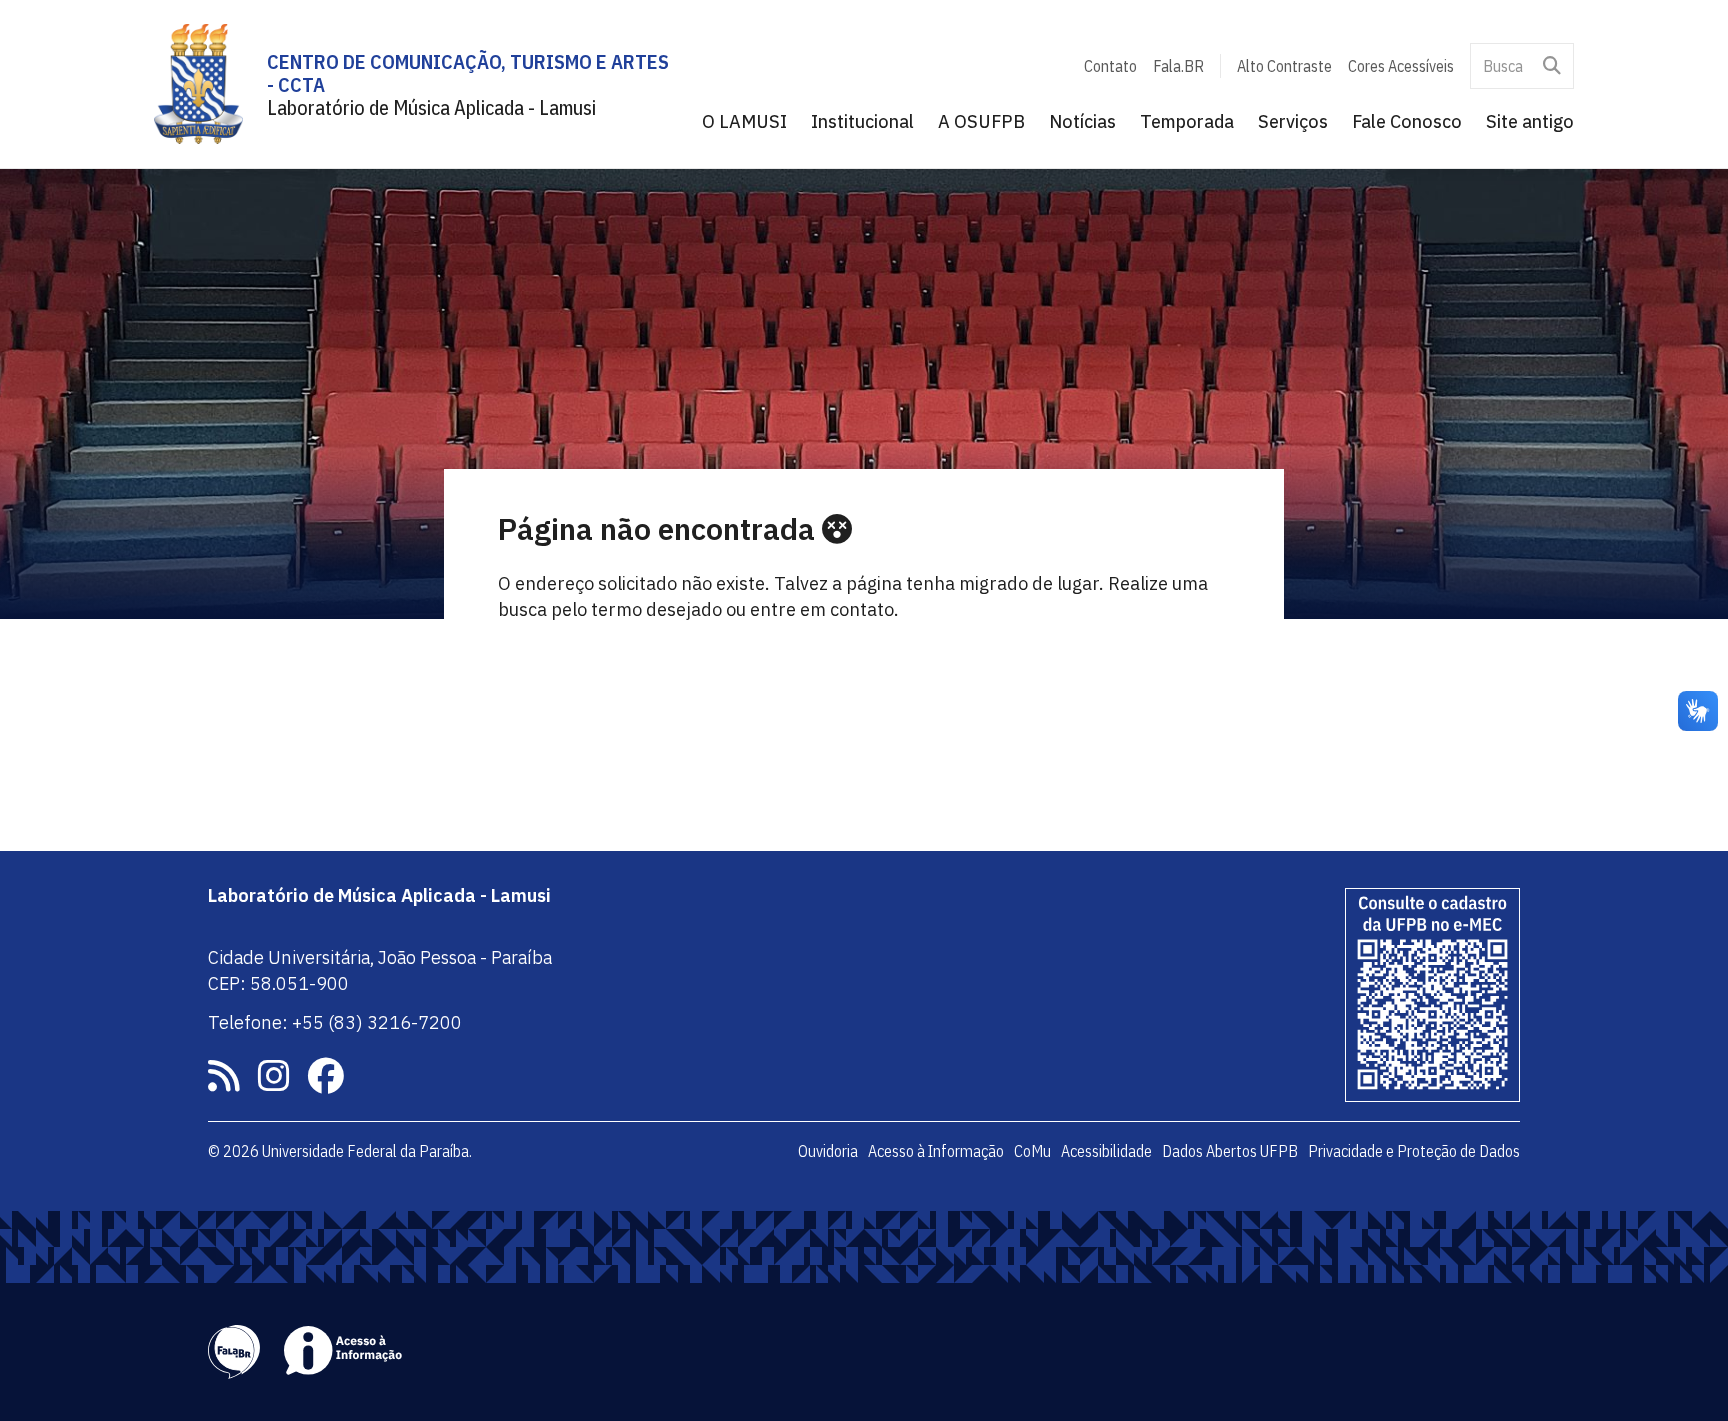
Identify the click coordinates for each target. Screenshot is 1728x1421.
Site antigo (1530, 121)
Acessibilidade (1106, 1151)
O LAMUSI (744, 121)
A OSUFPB (981, 121)
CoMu (1032, 1151)
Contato (1110, 66)
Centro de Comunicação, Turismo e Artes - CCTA (468, 73)
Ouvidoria (828, 1151)
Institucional (862, 121)
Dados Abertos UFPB (1230, 1151)
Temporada (1187, 121)
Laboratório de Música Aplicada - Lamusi (431, 107)
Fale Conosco (1407, 121)
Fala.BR (1178, 66)
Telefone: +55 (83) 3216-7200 (335, 1022)
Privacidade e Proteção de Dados (1414, 1151)
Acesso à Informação (936, 1151)
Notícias (1082, 121)
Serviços (1293, 121)
